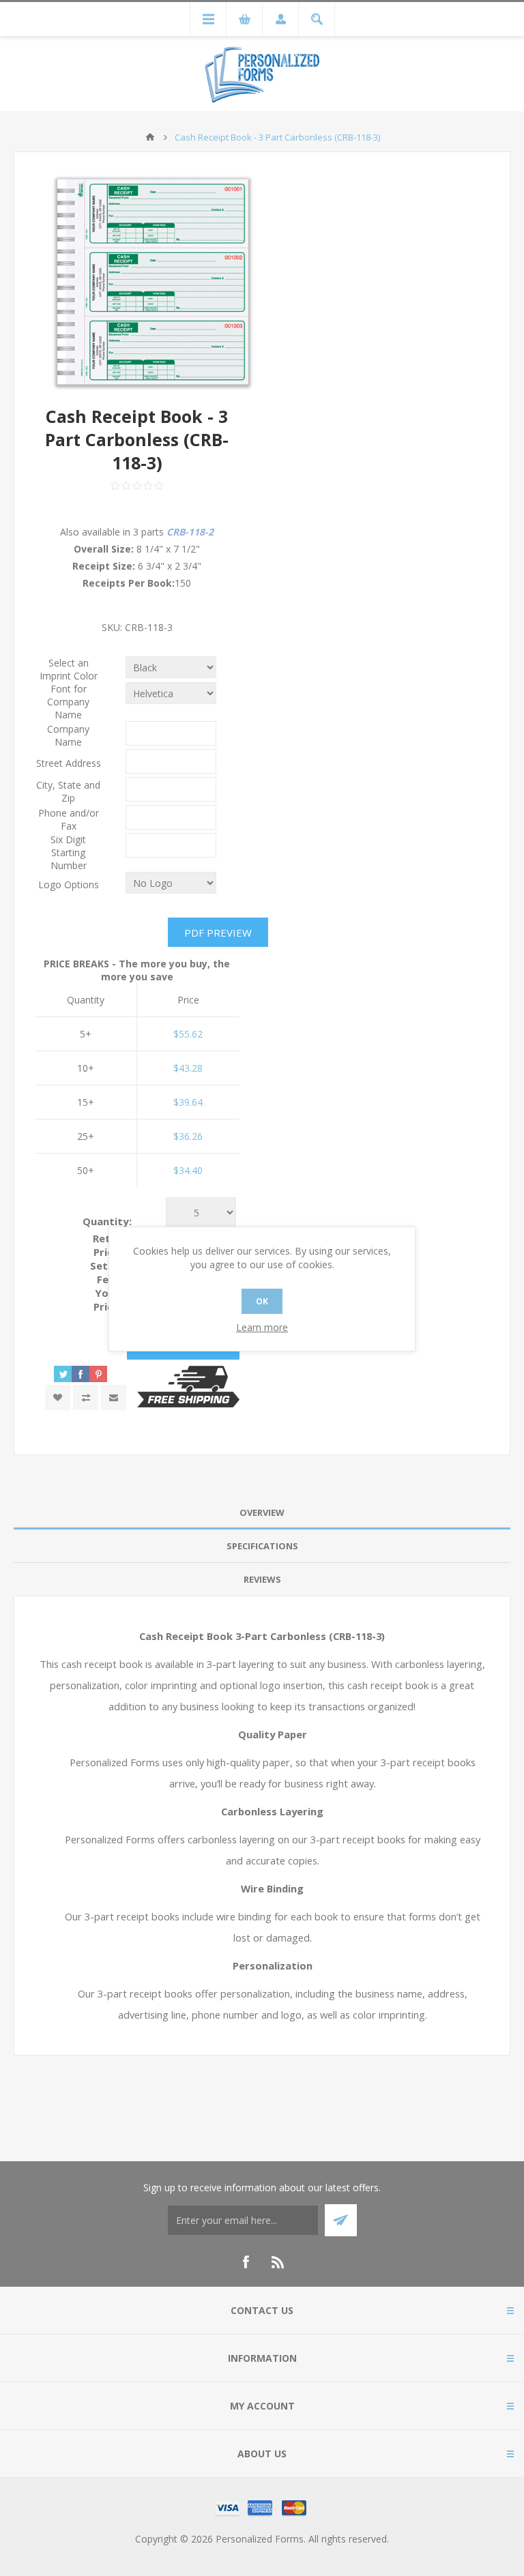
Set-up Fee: (107, 1272)
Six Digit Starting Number (69, 852)
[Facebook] (246, 2262)
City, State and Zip (68, 791)
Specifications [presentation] (262, 1546)
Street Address (69, 763)
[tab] (262, 1513)
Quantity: (107, 1221)
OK (262, 1301)
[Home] (150, 137)
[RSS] (278, 2262)
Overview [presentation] (262, 1512)
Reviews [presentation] (262, 1579)
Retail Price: (107, 1245)
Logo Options (69, 884)
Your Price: (107, 1300)
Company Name (68, 735)
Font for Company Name (68, 702)
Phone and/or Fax (69, 819)
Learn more (262, 1327)
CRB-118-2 (190, 532)
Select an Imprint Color (69, 669)
